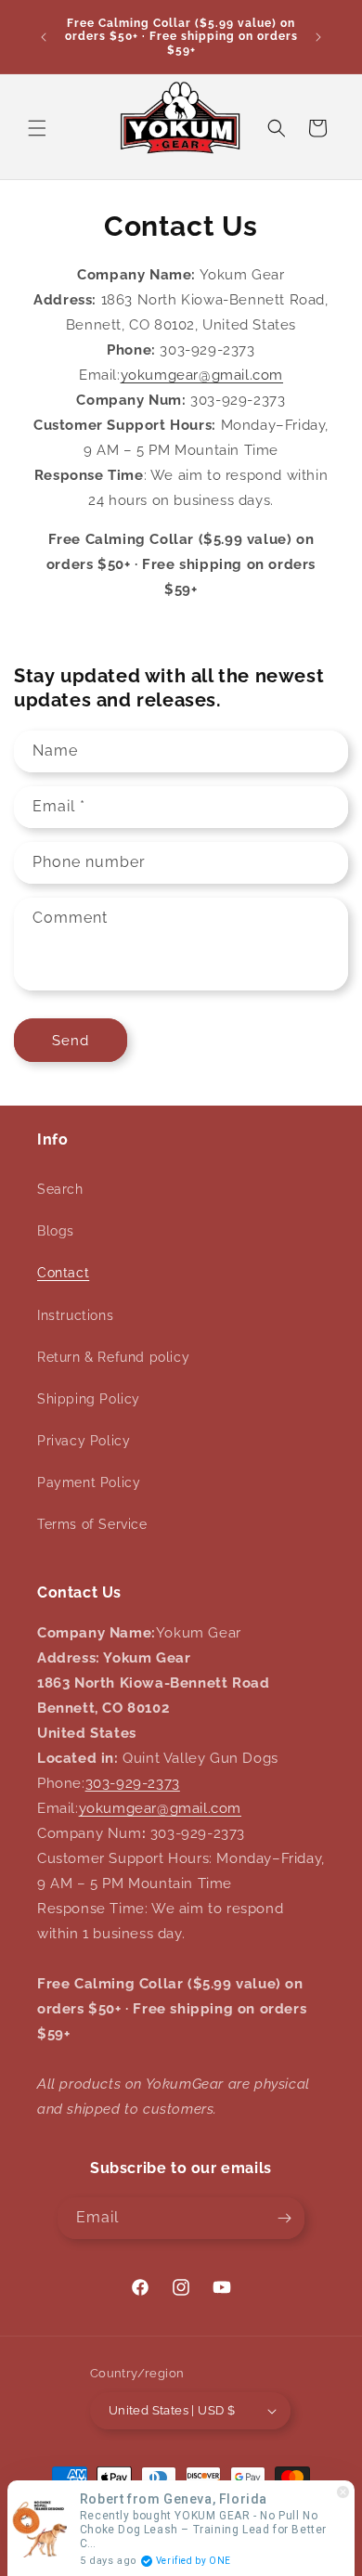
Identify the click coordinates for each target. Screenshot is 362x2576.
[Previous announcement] (44, 37)
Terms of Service (92, 1524)
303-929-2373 (133, 1783)
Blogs (56, 1231)
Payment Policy (89, 1482)
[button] (37, 128)
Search (60, 1189)
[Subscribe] (284, 2218)
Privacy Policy (84, 1441)
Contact (63, 1273)
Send (71, 1041)
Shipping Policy (89, 1399)
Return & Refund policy (113, 1357)
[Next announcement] (318, 37)
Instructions (75, 1315)
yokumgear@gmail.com (202, 375)
